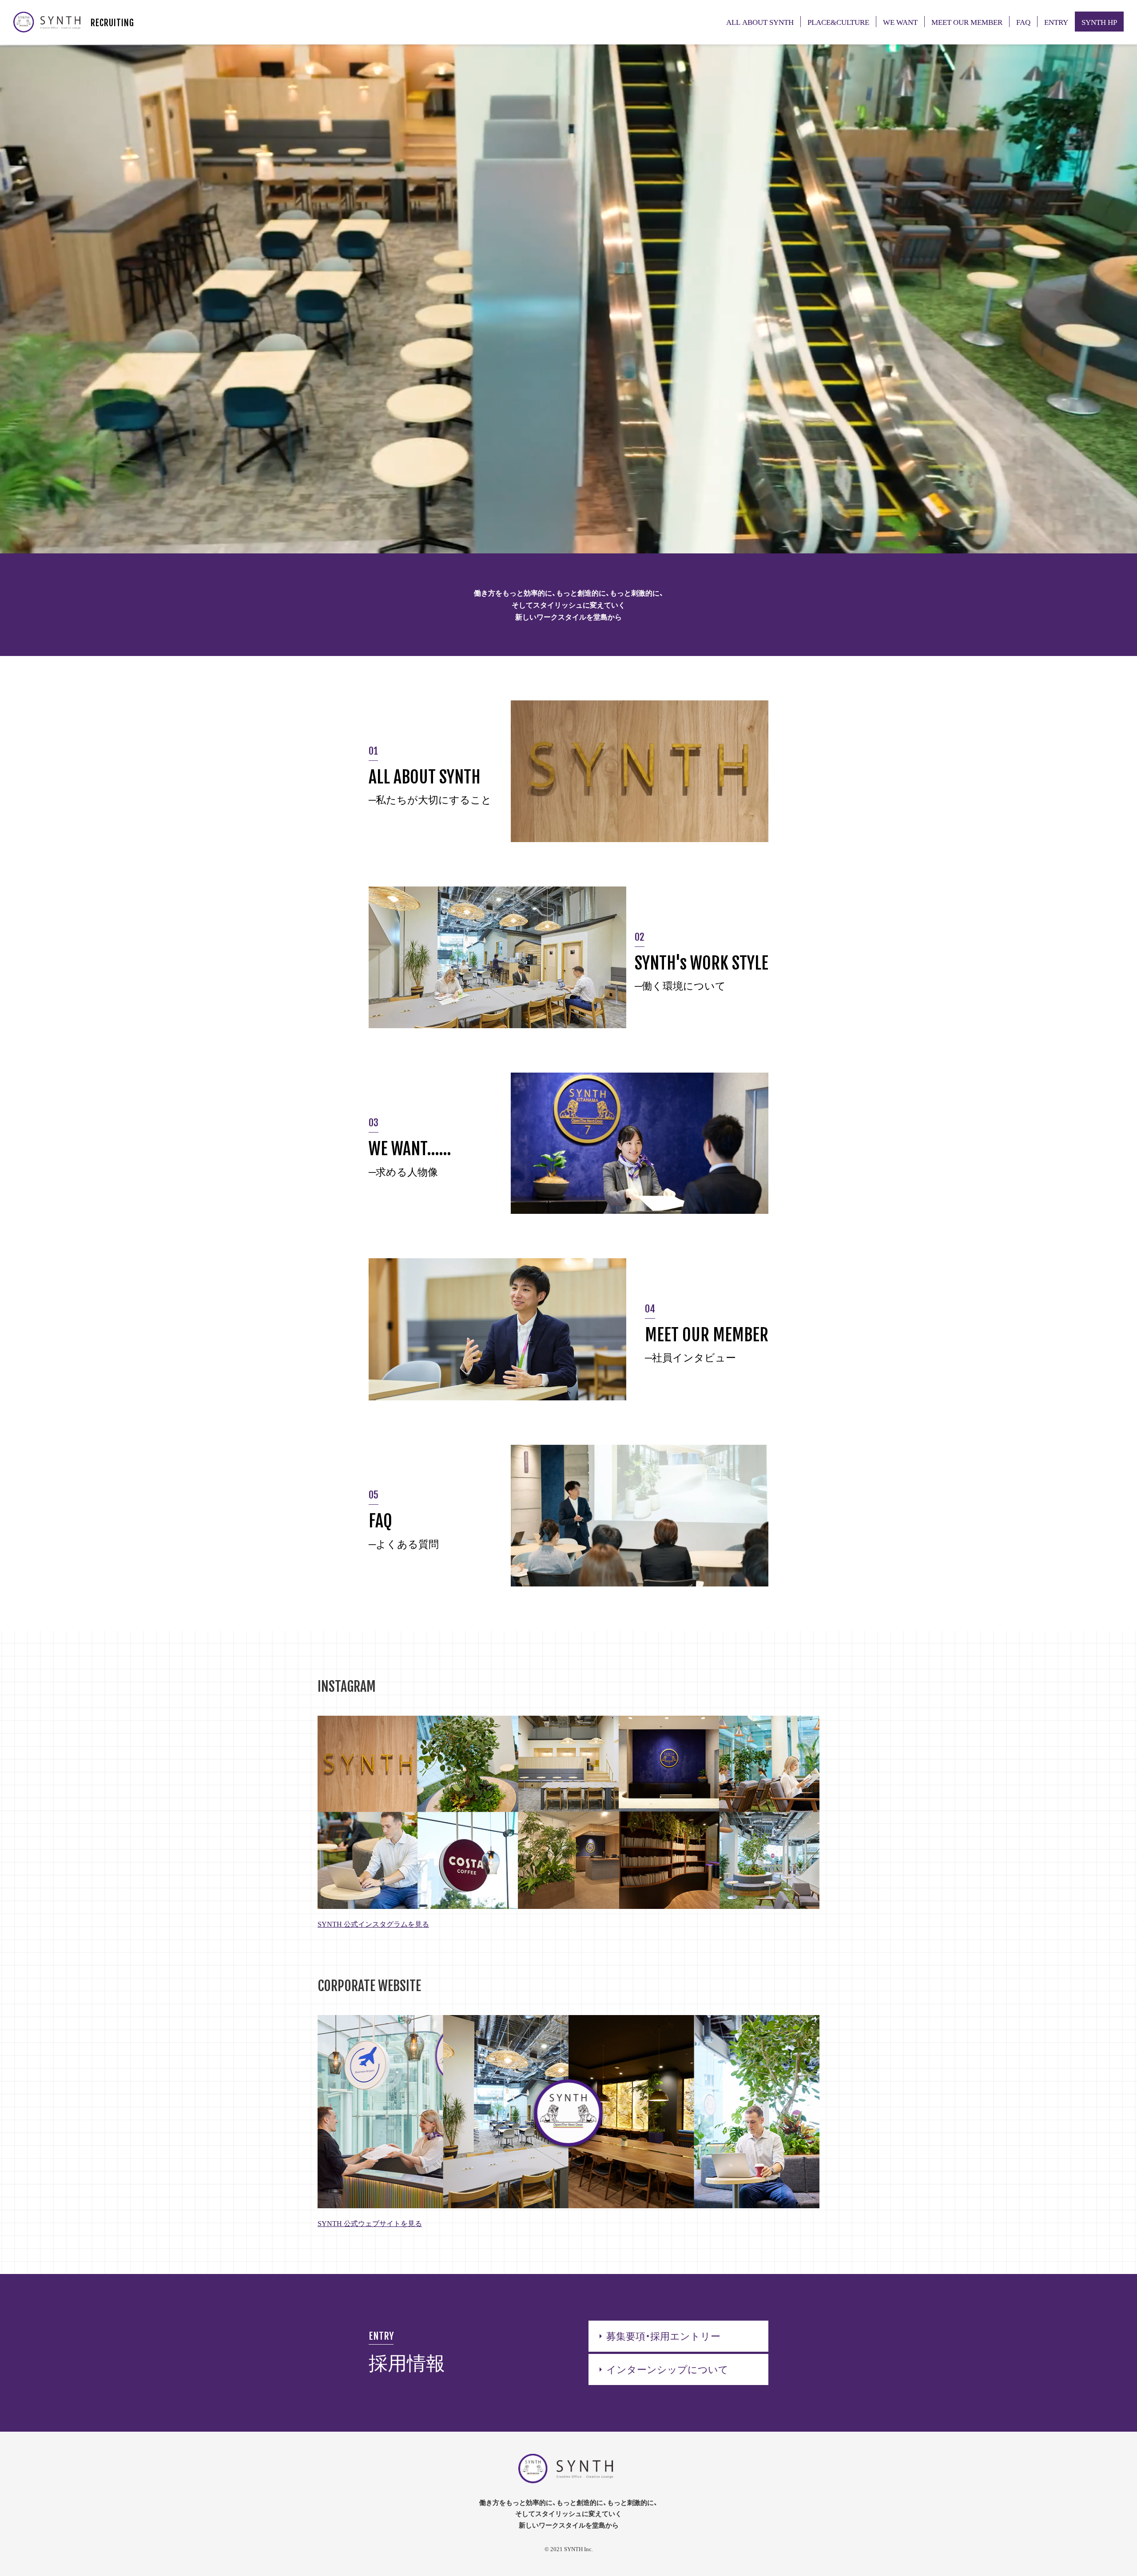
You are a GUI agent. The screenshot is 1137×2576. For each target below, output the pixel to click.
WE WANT (900, 22)
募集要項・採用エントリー (658, 2335)
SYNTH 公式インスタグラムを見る (373, 1924)
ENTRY (1056, 22)
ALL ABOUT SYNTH (760, 22)
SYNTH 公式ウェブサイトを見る (370, 2223)
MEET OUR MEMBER (967, 22)
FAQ (1023, 22)
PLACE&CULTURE (838, 22)
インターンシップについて (662, 2369)
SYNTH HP (1099, 22)
